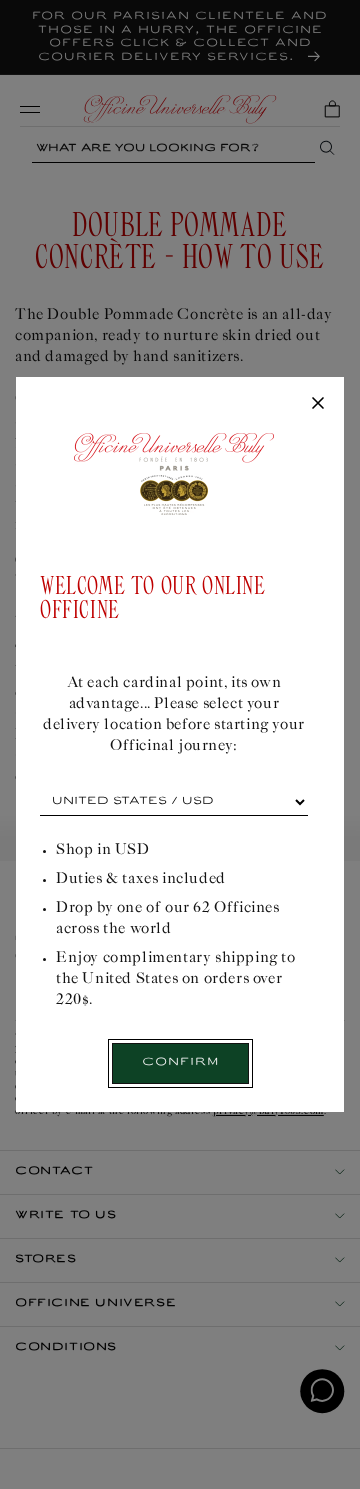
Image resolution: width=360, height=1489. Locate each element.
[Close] (318, 404)
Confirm (180, 1062)
